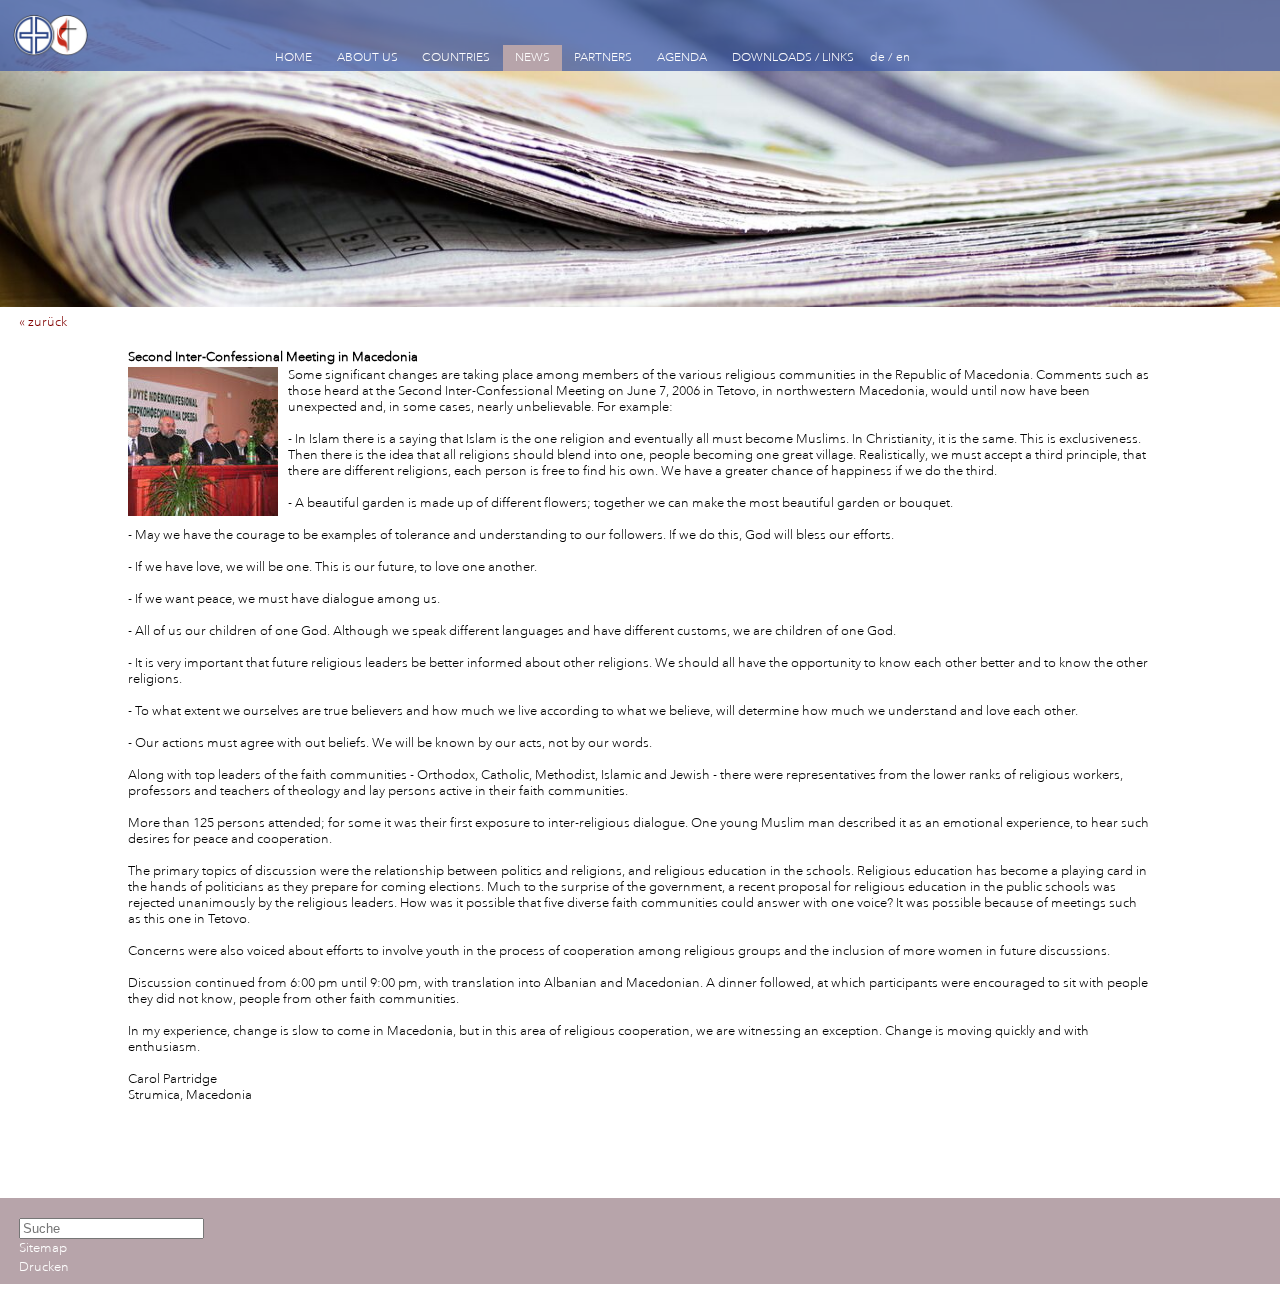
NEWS (532, 57)
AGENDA (682, 57)
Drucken (44, 1267)
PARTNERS (603, 57)
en (903, 57)
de (877, 57)
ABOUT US (367, 57)
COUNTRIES (456, 57)
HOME (293, 57)
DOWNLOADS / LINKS (793, 57)
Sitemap (43, 1248)
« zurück (43, 322)
